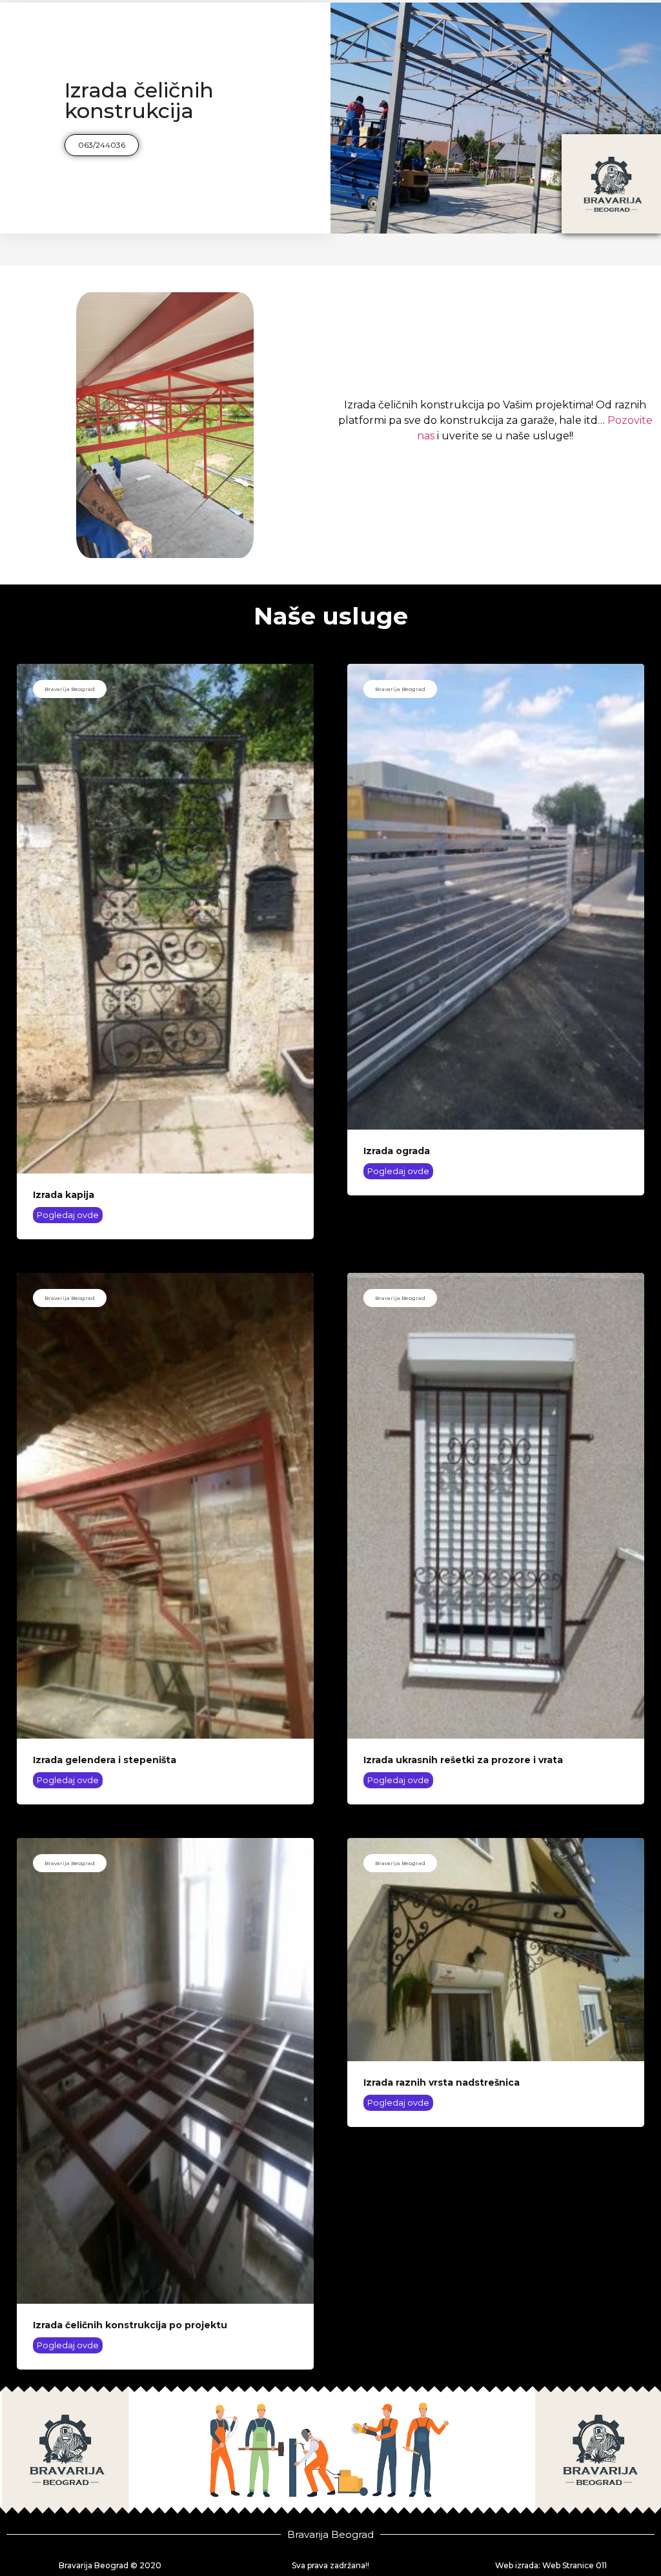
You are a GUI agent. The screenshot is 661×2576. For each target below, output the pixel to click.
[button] (102, 145)
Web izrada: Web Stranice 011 (551, 2565)
